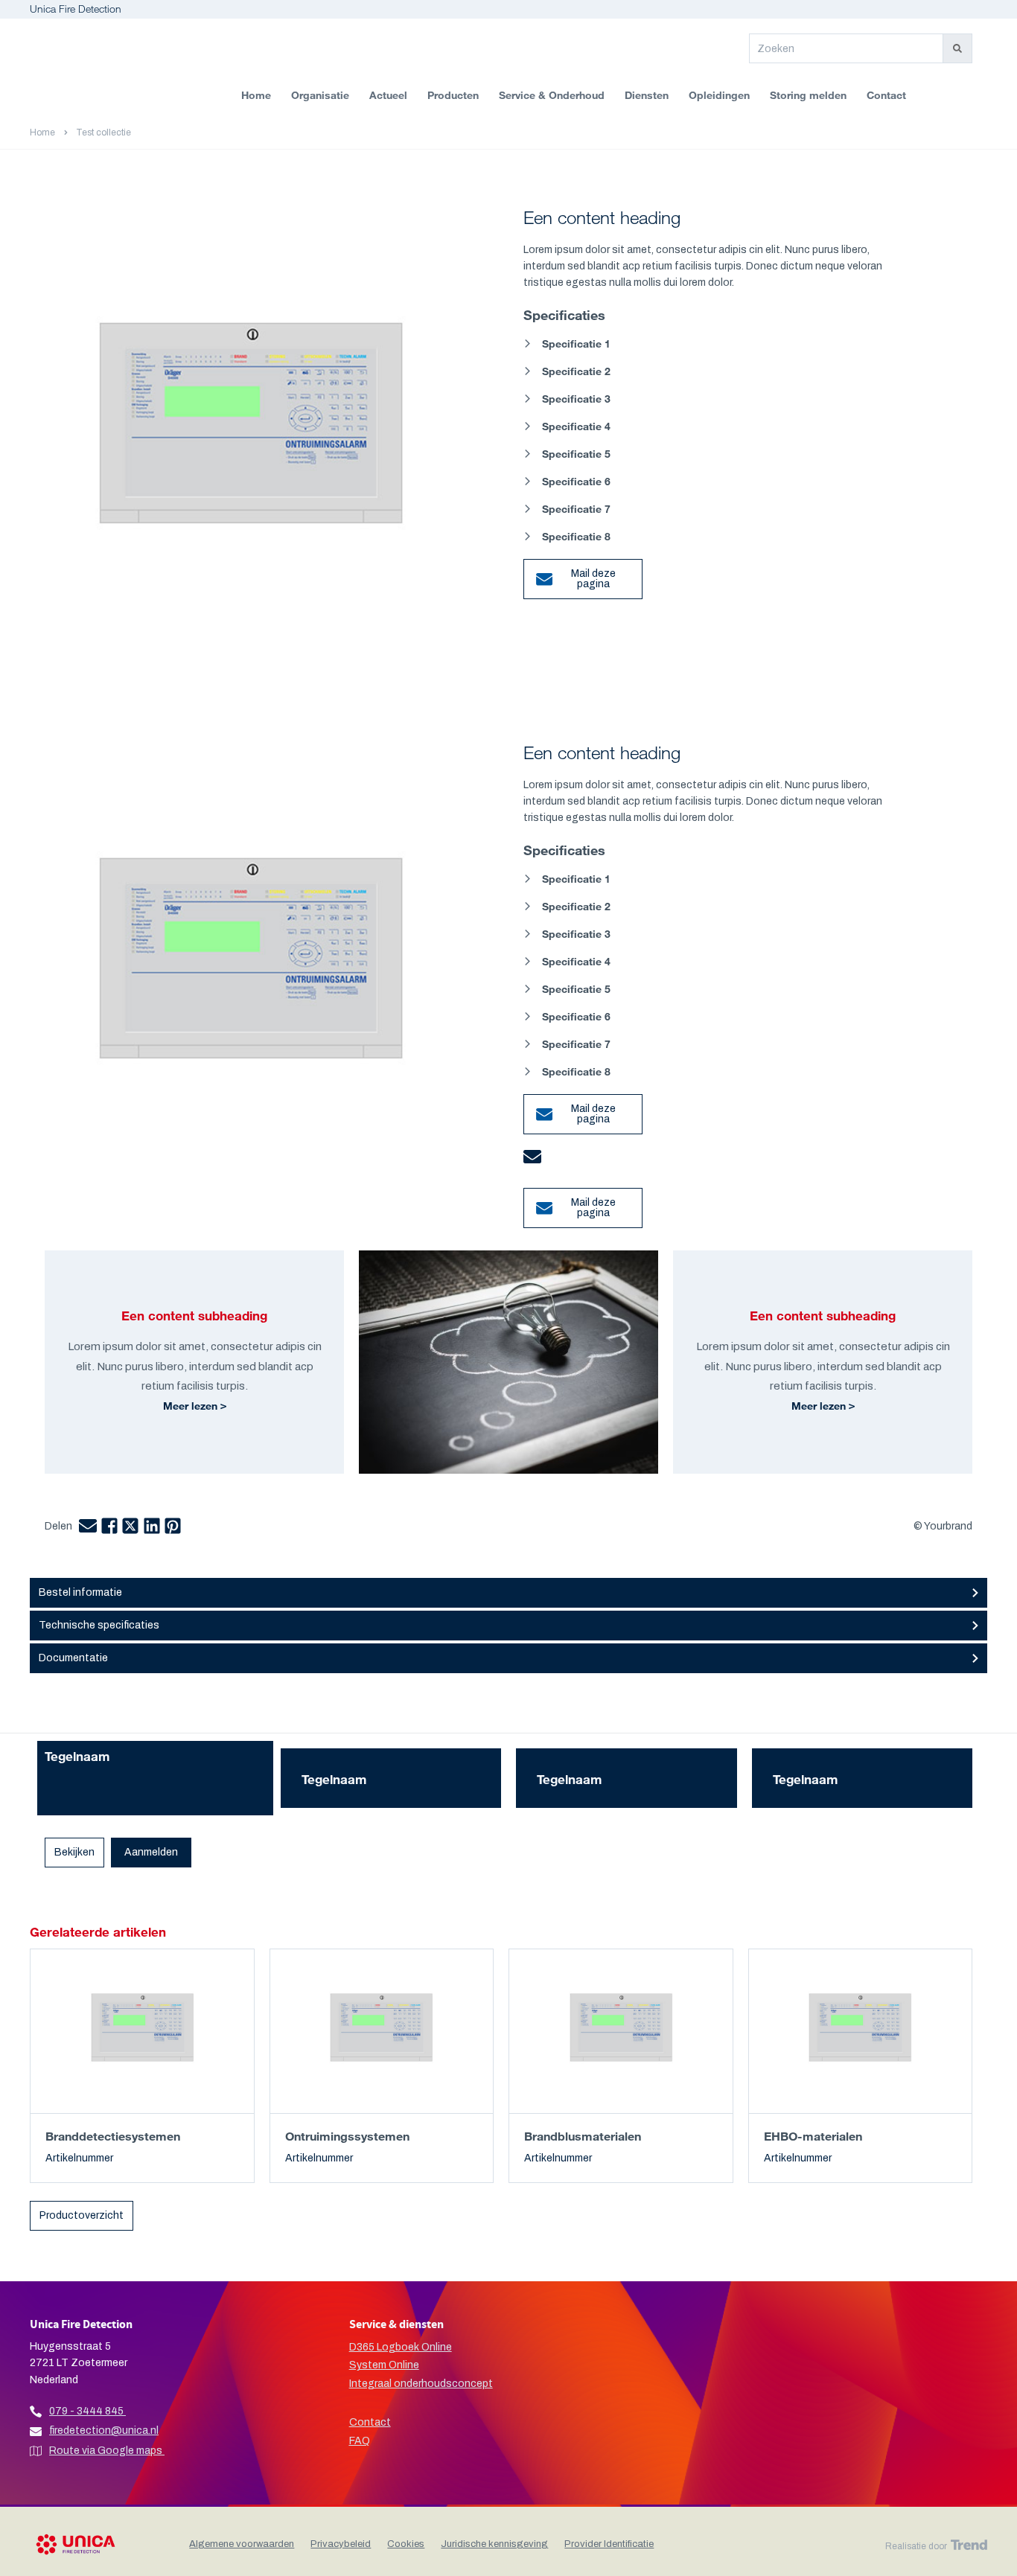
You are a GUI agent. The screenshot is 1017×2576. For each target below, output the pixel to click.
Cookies (406, 2544)
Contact (886, 95)
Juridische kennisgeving (494, 2544)
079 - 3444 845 (86, 2411)
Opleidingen (719, 95)
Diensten (647, 95)
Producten (453, 95)
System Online (384, 2365)
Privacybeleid (341, 2544)
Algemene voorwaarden (242, 2544)
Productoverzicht (82, 2215)
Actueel (388, 95)
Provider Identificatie (609, 2544)
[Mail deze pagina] (532, 568)
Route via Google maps (107, 2451)
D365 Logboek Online (401, 2347)
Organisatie (320, 95)
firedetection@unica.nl (104, 2430)
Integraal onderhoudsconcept (421, 2384)
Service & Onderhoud (552, 95)
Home (256, 95)
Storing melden (808, 95)
